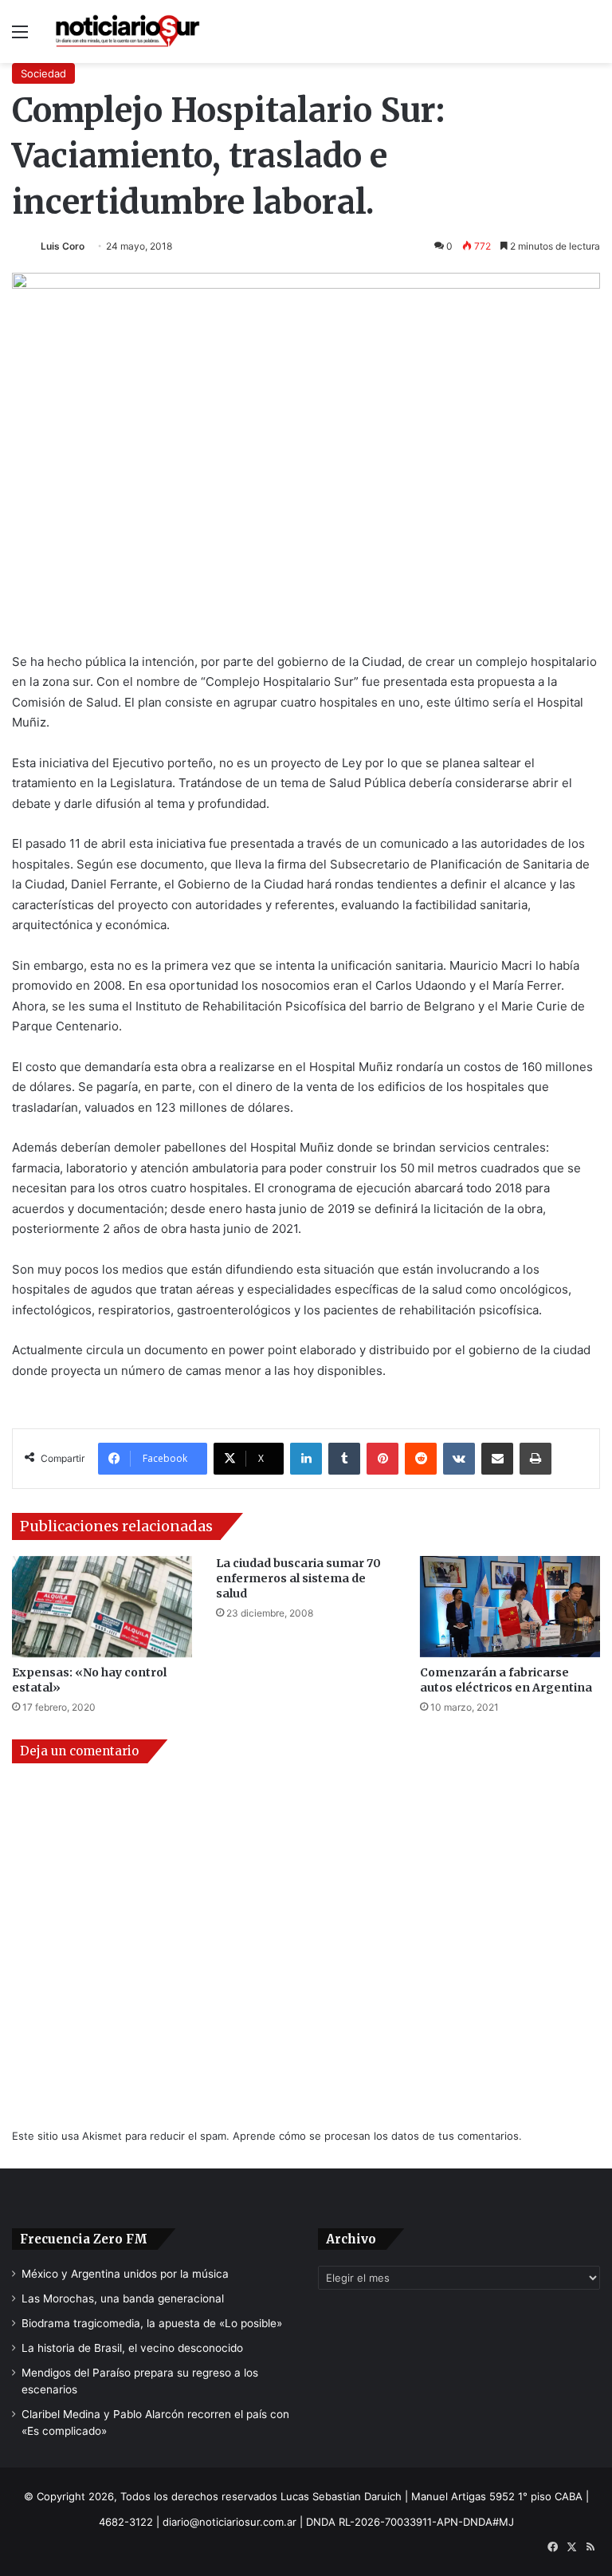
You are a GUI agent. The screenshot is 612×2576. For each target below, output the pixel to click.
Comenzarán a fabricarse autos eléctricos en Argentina (506, 1680)
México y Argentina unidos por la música (125, 2274)
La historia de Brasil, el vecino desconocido (132, 2348)
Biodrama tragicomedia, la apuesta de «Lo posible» (152, 2323)
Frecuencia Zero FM (84, 2239)
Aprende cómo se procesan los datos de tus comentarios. (377, 2136)
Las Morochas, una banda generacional (123, 2298)
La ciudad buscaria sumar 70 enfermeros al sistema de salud (298, 1578)
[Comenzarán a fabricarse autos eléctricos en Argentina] (510, 1607)
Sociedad (43, 73)
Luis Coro (63, 246)
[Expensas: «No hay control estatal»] (102, 1607)
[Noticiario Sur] (127, 32)
